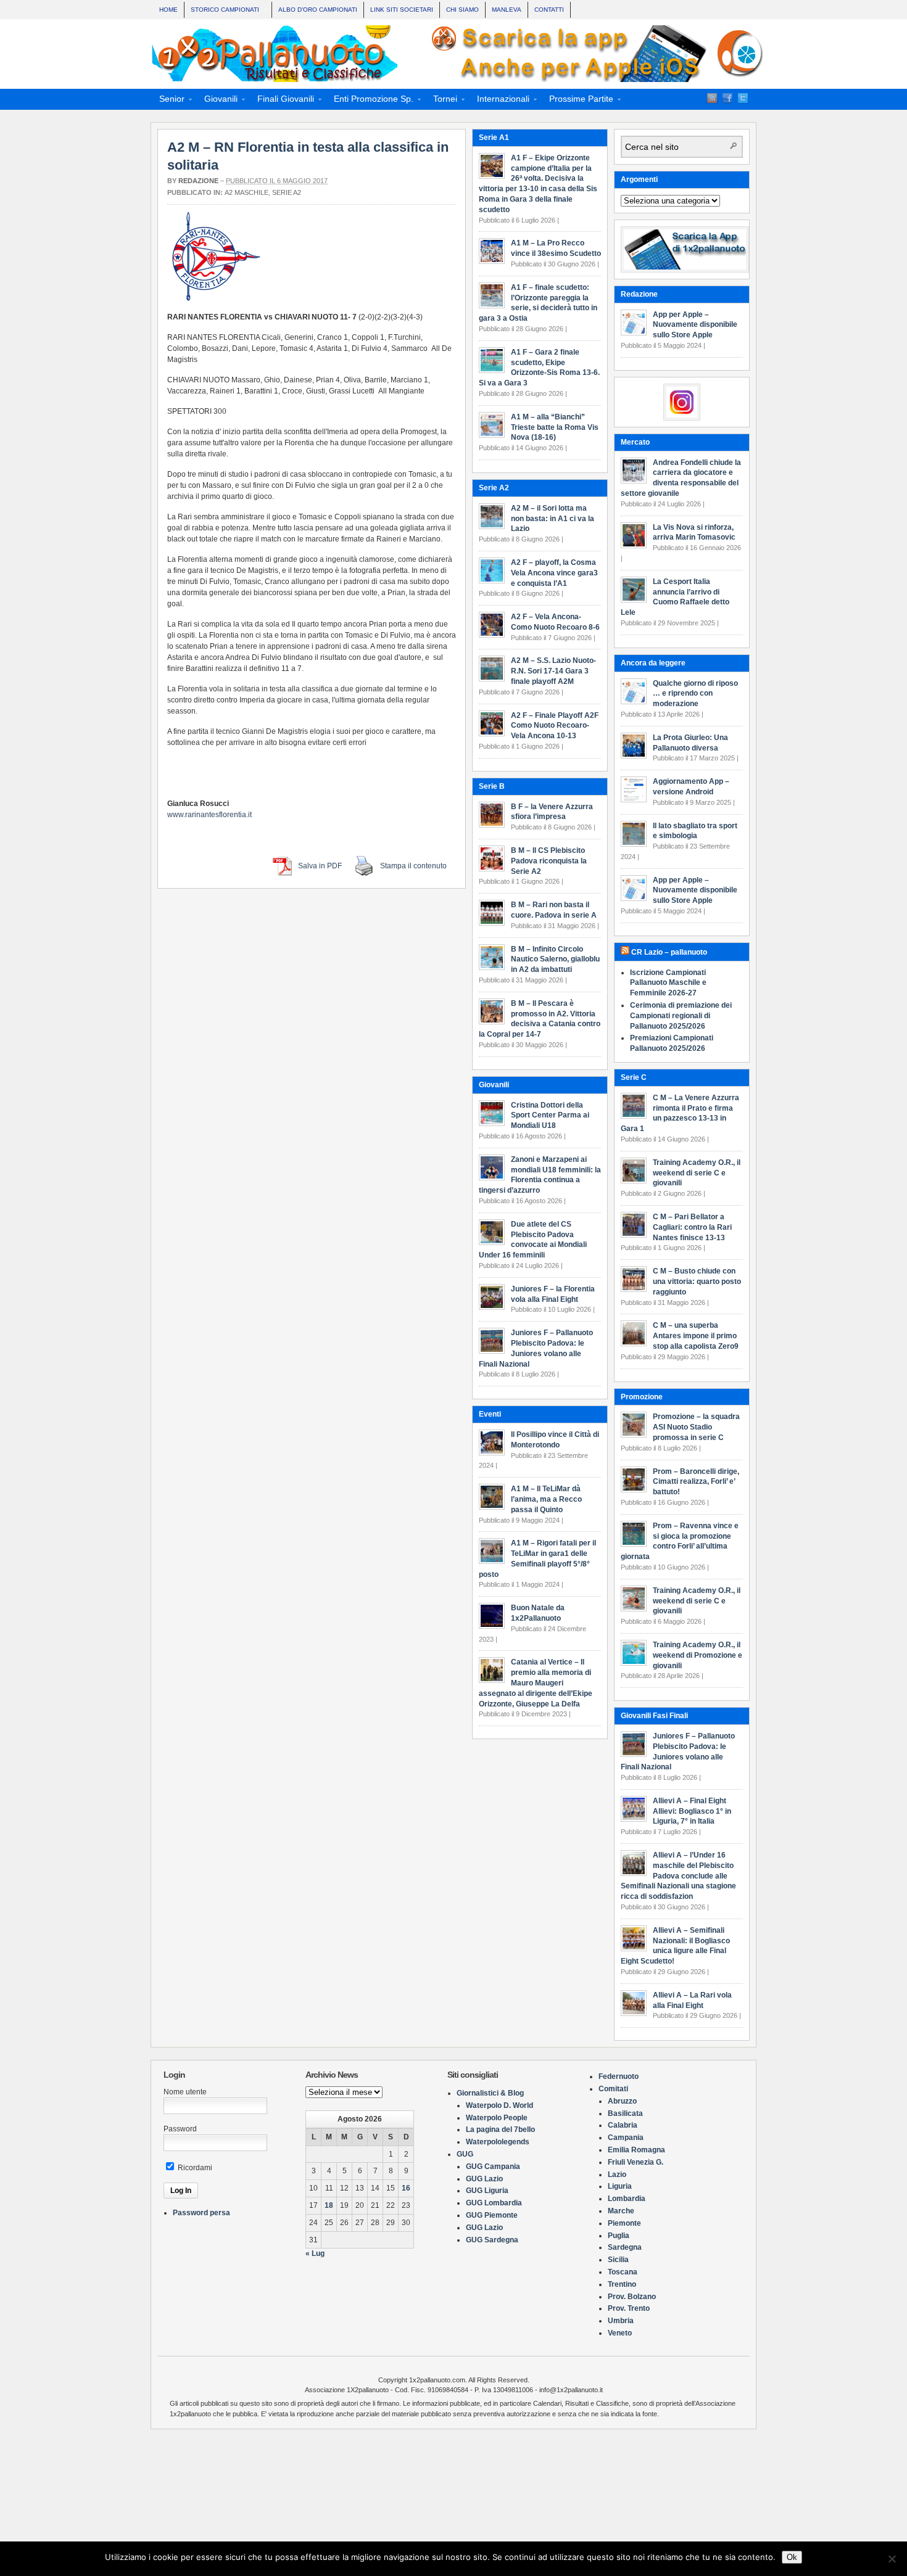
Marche (621, 2211)
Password (180, 2129)
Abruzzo (622, 2101)
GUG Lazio (484, 2179)
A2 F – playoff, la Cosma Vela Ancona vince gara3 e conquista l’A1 (554, 573)
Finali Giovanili (282, 101)
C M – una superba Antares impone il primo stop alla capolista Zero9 (696, 1336)
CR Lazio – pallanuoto (669, 952)
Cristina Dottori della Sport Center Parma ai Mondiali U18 (550, 1116)
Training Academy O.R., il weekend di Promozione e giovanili (698, 1655)
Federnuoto (619, 2076)
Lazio (617, 2175)
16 (406, 2188)
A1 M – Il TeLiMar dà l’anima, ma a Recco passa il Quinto (546, 1499)
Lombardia (627, 2199)
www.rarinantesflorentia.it (209, 815)
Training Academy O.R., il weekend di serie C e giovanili (697, 1173)
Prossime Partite (578, 101)
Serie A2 (287, 192)
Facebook (727, 98)
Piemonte (624, 2223)
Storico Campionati (222, 11)
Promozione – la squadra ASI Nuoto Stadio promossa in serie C (696, 1427)
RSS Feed (712, 98)
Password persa (201, 2213)
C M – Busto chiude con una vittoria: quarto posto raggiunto (697, 1282)
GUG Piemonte (492, 2215)
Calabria (623, 2125)
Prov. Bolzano (632, 2297)
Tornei (441, 101)
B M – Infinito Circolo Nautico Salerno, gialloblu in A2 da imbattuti (555, 960)
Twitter (743, 98)
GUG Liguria (487, 2191)
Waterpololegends (498, 2142)
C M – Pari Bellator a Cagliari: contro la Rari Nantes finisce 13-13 (692, 1227)
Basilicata (625, 2113)
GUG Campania (493, 2167)
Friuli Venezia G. (636, 2162)
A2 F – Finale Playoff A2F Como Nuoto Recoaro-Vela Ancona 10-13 (555, 726)
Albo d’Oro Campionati (318, 10)
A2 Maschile (246, 192)
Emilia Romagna (636, 2150)
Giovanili (217, 101)
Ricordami (194, 2168)
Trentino (622, 2284)
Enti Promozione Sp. (370, 101)
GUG (465, 2154)
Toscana (623, 2272)
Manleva (507, 10)
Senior (168, 101)
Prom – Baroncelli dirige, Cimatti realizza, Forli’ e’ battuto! (696, 1482)
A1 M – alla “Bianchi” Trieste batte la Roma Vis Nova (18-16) (555, 427)
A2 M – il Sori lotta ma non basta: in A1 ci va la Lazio (553, 519)
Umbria (621, 2321)
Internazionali (499, 101)
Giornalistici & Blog (490, 2093)
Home (168, 10)
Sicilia (618, 2260)
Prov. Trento (629, 2308)
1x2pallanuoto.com (460, 54)
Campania (626, 2138)
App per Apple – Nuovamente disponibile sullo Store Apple (695, 325)
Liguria (620, 2186)
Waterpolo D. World (499, 2105)
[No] (892, 2559)
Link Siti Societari (402, 10)
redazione (198, 181)
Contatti (549, 10)
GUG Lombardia (494, 2203)
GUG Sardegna (492, 2240)
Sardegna (625, 2247)
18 (329, 2205)
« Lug (315, 2253)
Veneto (620, 2333)
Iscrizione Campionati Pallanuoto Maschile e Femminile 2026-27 (668, 983)
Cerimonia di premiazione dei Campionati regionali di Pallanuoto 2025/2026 (681, 1016)
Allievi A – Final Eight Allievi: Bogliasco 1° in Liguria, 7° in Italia (692, 1811)
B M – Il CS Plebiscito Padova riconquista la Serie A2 (549, 861)
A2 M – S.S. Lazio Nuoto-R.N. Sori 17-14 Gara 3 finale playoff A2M (553, 671)
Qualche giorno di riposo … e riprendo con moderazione (695, 694)
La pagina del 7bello (500, 2130)
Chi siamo (462, 10)
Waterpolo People (497, 2118)
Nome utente (185, 2092)
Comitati (613, 2089)
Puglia (619, 2236)
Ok (792, 2557)
